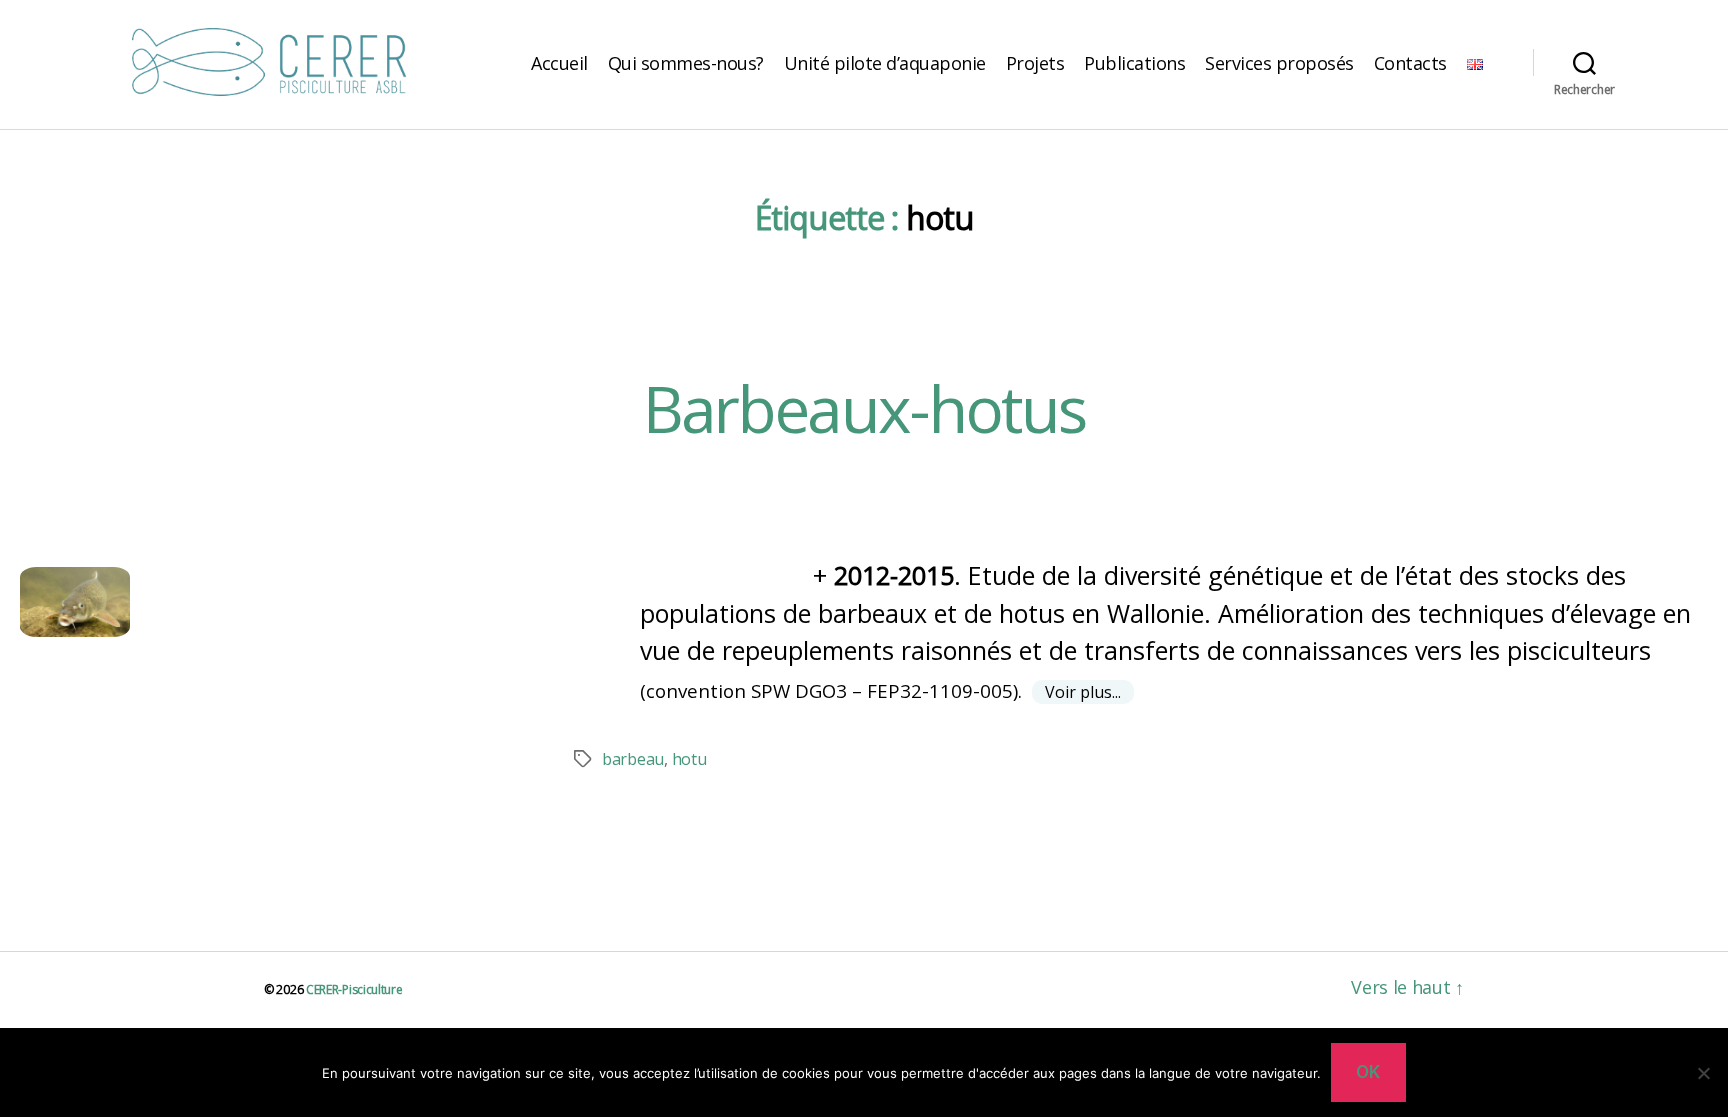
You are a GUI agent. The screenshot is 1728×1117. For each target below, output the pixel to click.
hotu (689, 759)
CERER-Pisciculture (354, 989)
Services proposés (1279, 63)
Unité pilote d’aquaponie (885, 63)
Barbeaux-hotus (864, 408)
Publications (1134, 63)
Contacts (1410, 63)
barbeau (633, 759)
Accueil (559, 63)
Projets (1035, 63)
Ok (1368, 1072)
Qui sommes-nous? (686, 63)
